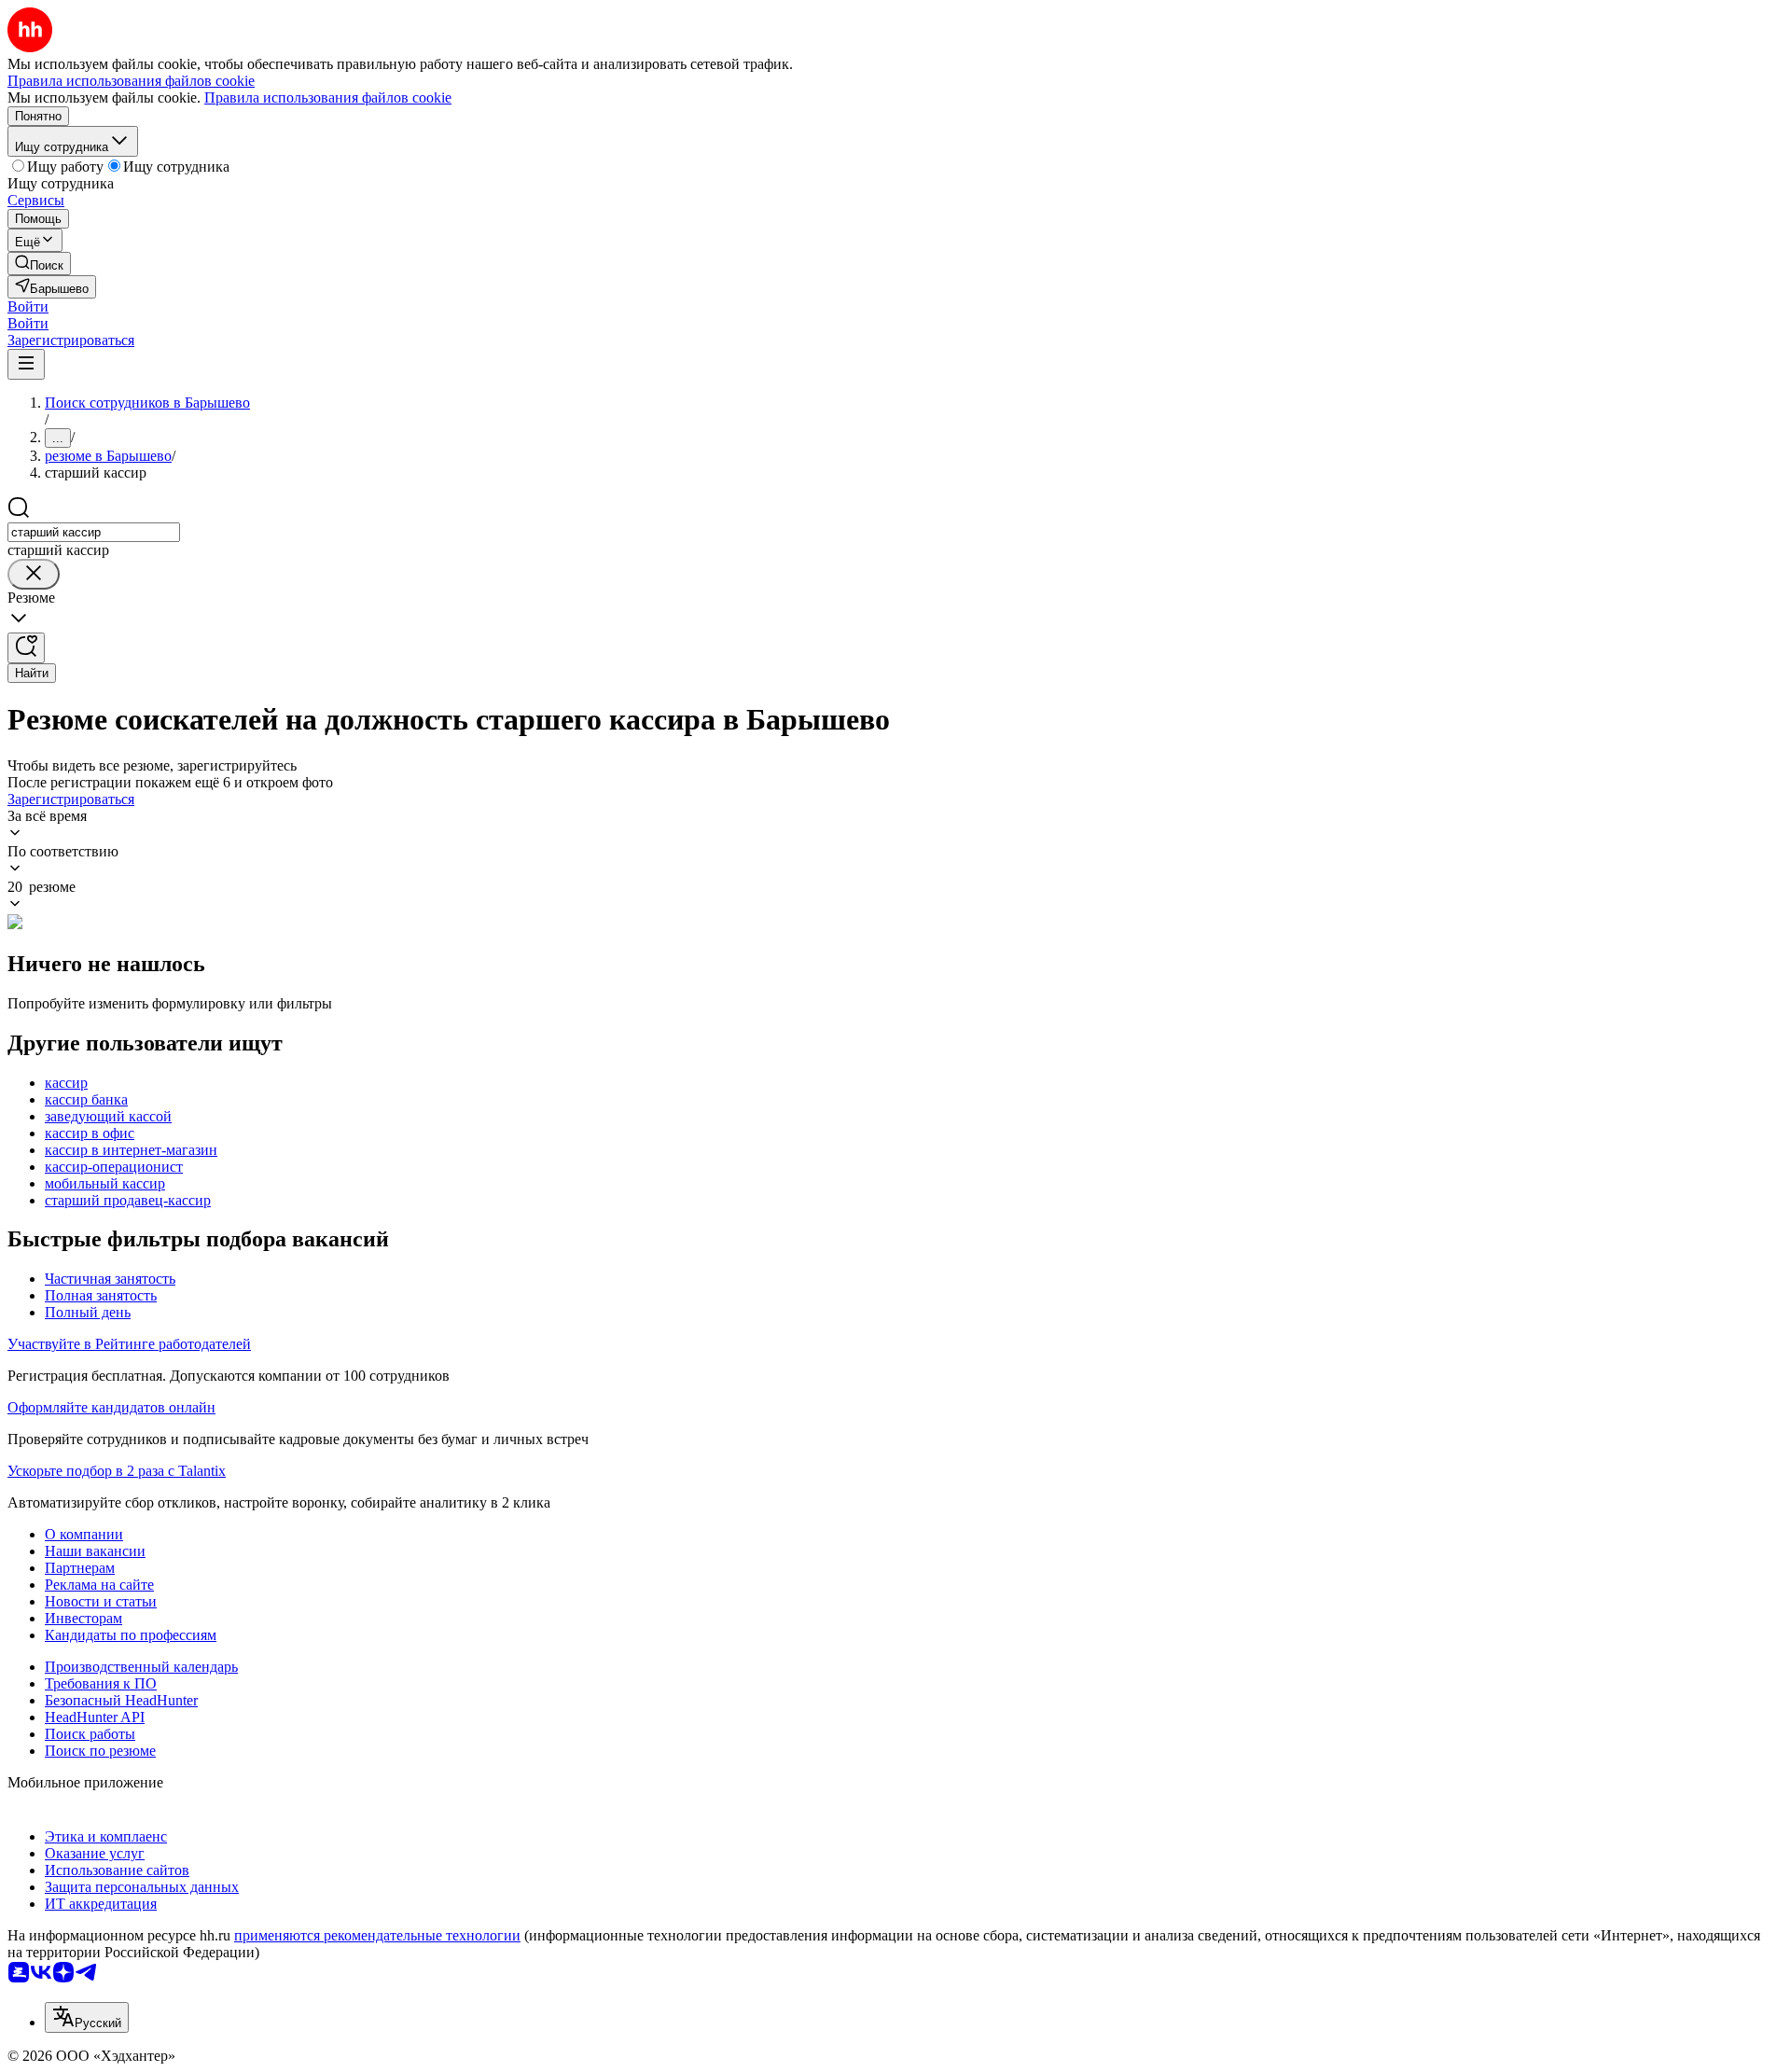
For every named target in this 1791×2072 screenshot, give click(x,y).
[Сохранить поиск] (26, 648)
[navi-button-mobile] (26, 364)
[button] (28, 306)
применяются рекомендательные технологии (377, 1935)
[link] (39, 264)
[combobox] (94, 532)
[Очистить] (34, 574)
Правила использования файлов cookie (328, 97)
